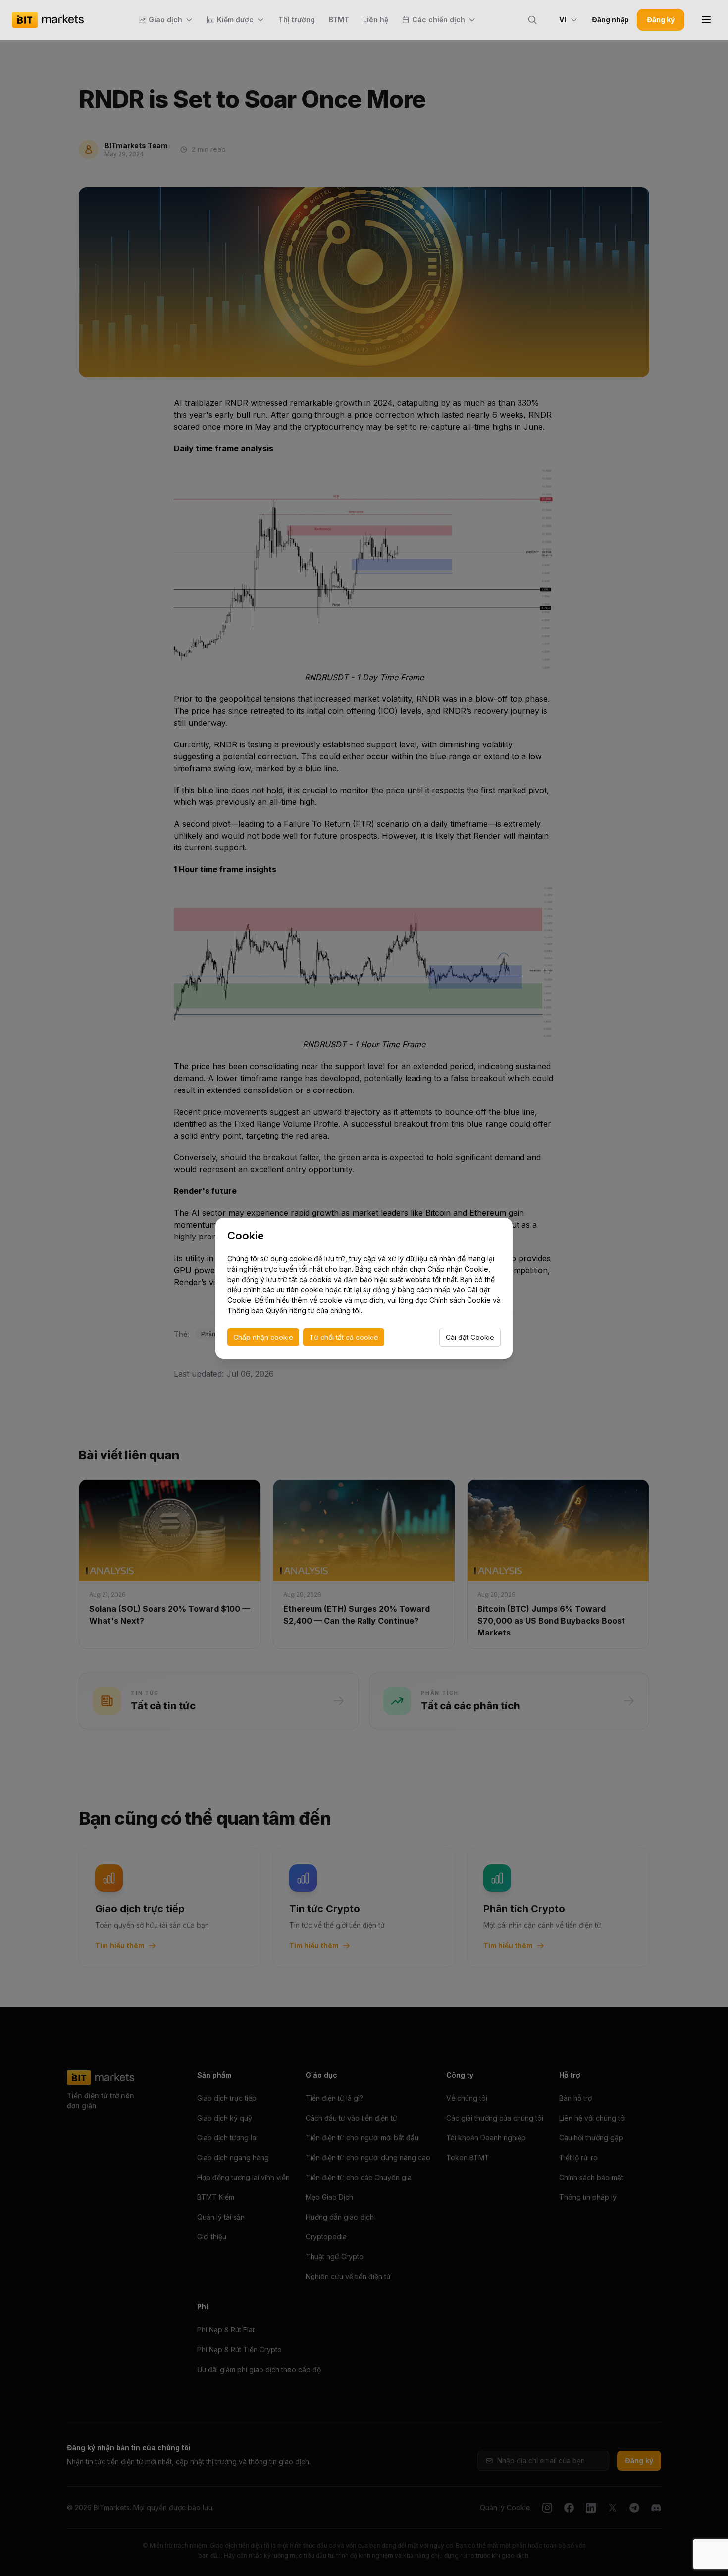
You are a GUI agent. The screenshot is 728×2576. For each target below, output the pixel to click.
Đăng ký (661, 20)
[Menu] (706, 20)
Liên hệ (376, 20)
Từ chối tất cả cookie (344, 1337)
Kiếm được (235, 20)
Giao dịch (165, 20)
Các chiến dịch (439, 20)
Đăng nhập (610, 20)
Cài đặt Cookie (470, 1337)
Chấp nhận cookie (263, 1337)
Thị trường (297, 20)
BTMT (339, 20)
